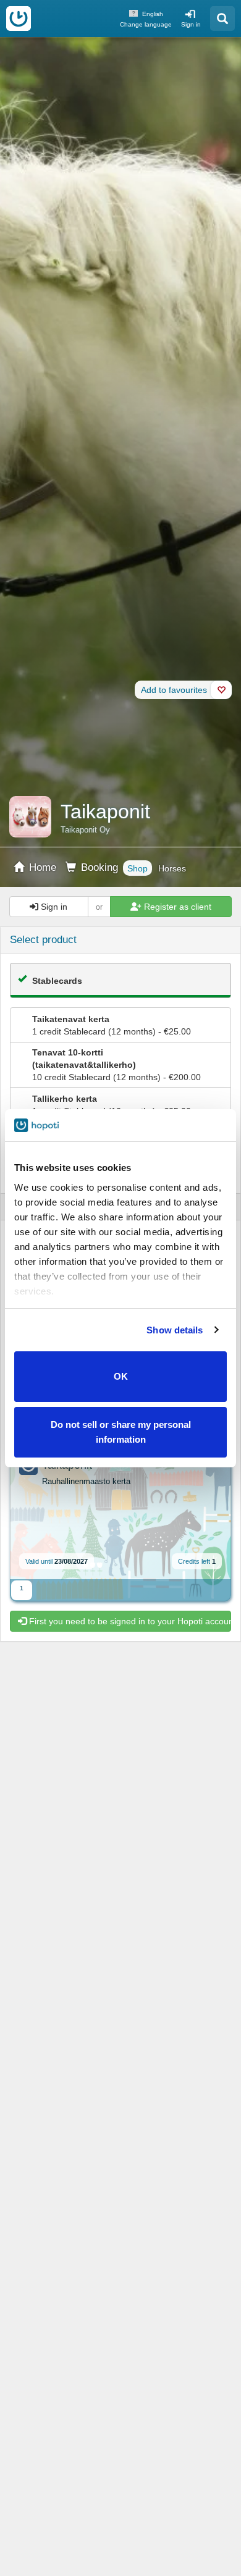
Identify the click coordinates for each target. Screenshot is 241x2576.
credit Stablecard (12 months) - (112, 1025)
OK (121, 1376)
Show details (175, 1330)
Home (41, 867)
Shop (137, 868)
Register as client (176, 907)
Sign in (191, 24)
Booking (98, 867)
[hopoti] (19, 19)
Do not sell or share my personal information (121, 1432)
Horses (172, 868)
